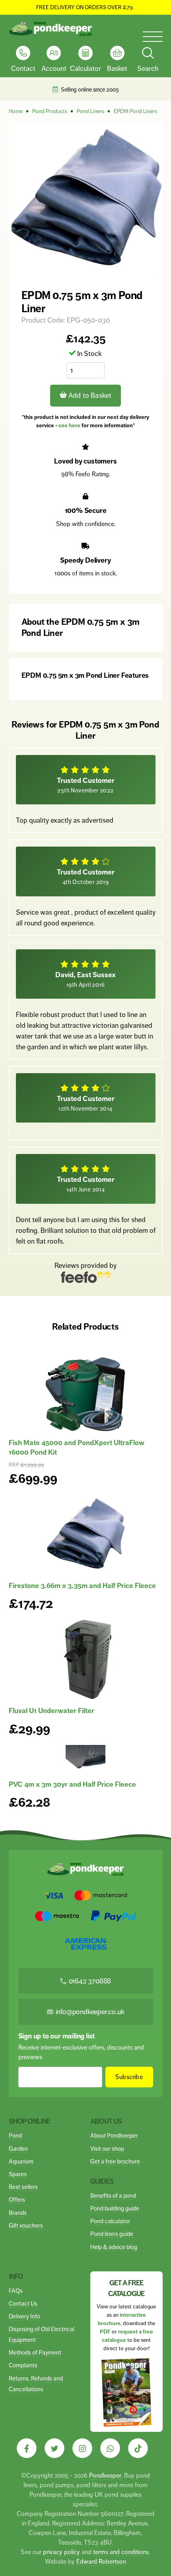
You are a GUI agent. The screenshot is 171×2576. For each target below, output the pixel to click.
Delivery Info (24, 2316)
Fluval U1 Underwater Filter (51, 1711)
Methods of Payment (35, 2352)
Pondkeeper (105, 2475)
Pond (15, 2135)
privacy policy (61, 2552)
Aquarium (21, 2161)
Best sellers (23, 2187)
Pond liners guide (112, 2234)
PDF (105, 2332)
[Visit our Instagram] (82, 2448)
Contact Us (23, 2303)
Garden (18, 2149)
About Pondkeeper (114, 2135)
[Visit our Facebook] (27, 2448)
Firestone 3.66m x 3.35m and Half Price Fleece (82, 1586)
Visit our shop (107, 2149)
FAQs (16, 2291)
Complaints (23, 2365)
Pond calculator (110, 2221)
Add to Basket (89, 395)
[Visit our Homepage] (51, 29)
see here (69, 425)
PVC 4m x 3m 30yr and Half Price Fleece (72, 1784)
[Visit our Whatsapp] (110, 2448)
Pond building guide (115, 2208)
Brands (18, 2213)
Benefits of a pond (113, 2196)
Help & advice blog (114, 2247)
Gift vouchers (26, 2225)
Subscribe (129, 2077)
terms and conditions (121, 2552)
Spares (18, 2174)
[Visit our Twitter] (54, 2448)
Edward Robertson (101, 2561)
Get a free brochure (115, 2161)
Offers (17, 2199)
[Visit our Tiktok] (138, 2448)
